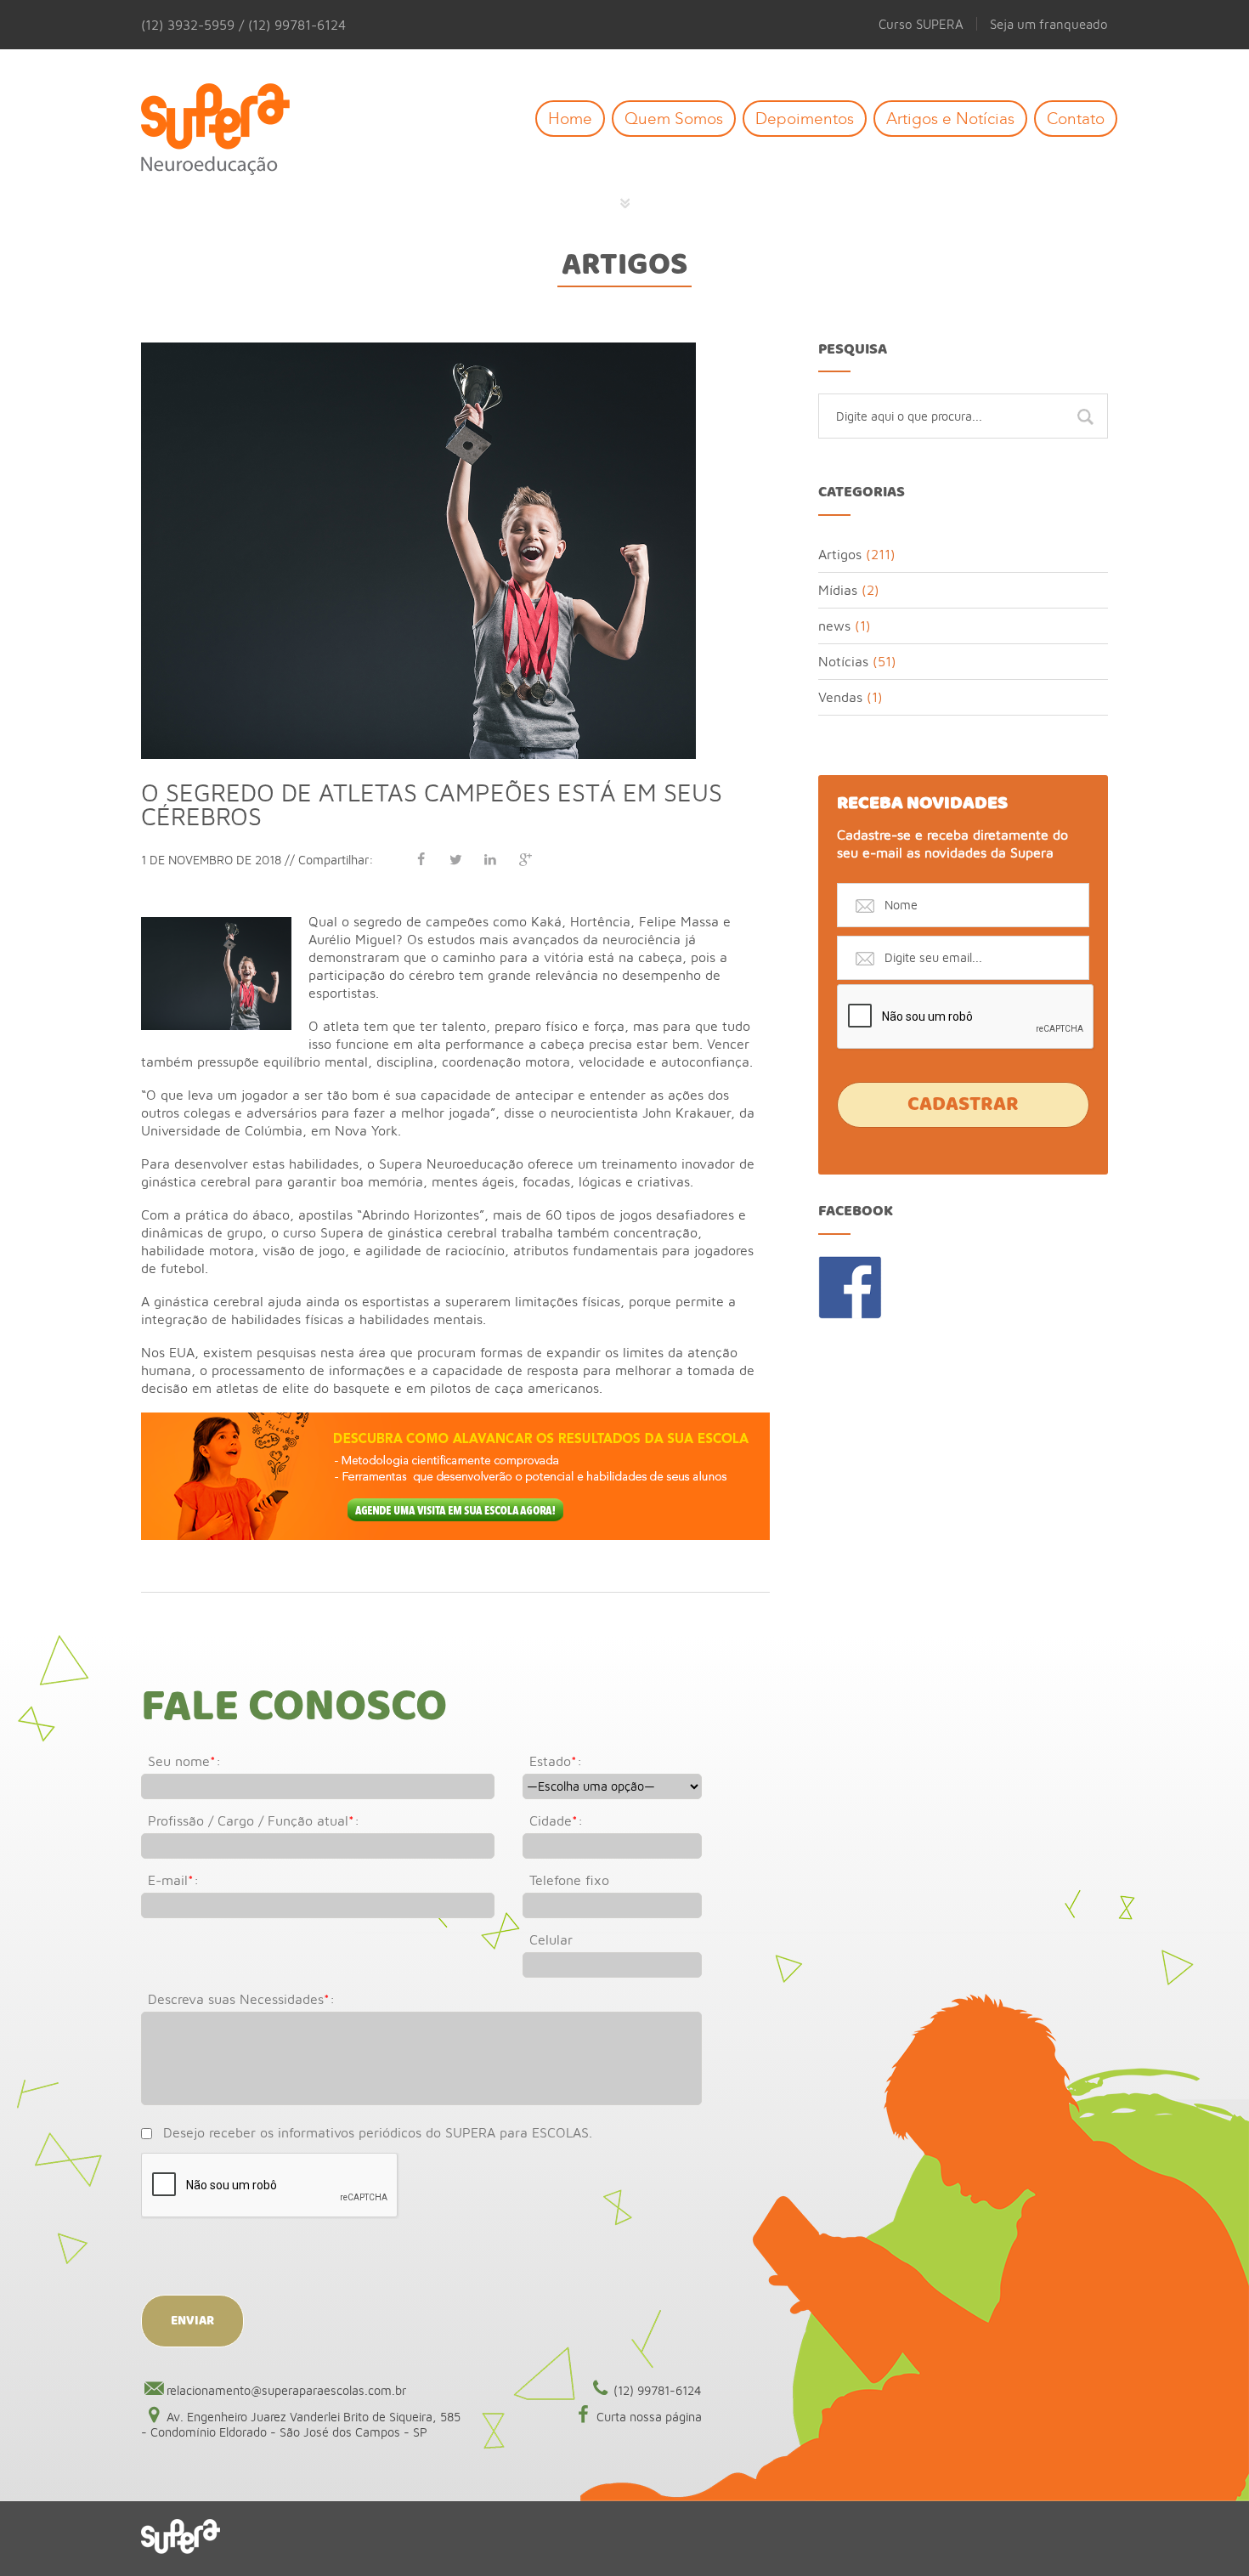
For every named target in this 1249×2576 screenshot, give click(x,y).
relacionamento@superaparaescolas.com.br (286, 2390)
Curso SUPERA (921, 24)
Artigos (624, 265)
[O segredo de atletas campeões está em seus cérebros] (418, 350)
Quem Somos (674, 119)
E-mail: (173, 1880)
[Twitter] (455, 859)
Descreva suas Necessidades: (241, 1999)
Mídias (838, 590)
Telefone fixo (569, 1880)
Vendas (840, 697)
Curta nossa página (649, 2417)
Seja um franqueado (1049, 24)
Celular (551, 1939)
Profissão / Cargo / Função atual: (254, 1820)
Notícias (843, 661)
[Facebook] (421, 859)
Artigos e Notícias (950, 119)
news (834, 626)
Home (570, 119)
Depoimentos (805, 119)
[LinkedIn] (490, 859)
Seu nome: (184, 1761)
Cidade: (556, 1820)
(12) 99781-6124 (658, 2390)
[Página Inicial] (228, 130)
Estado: (556, 1761)
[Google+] (525, 859)
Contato (1076, 119)
